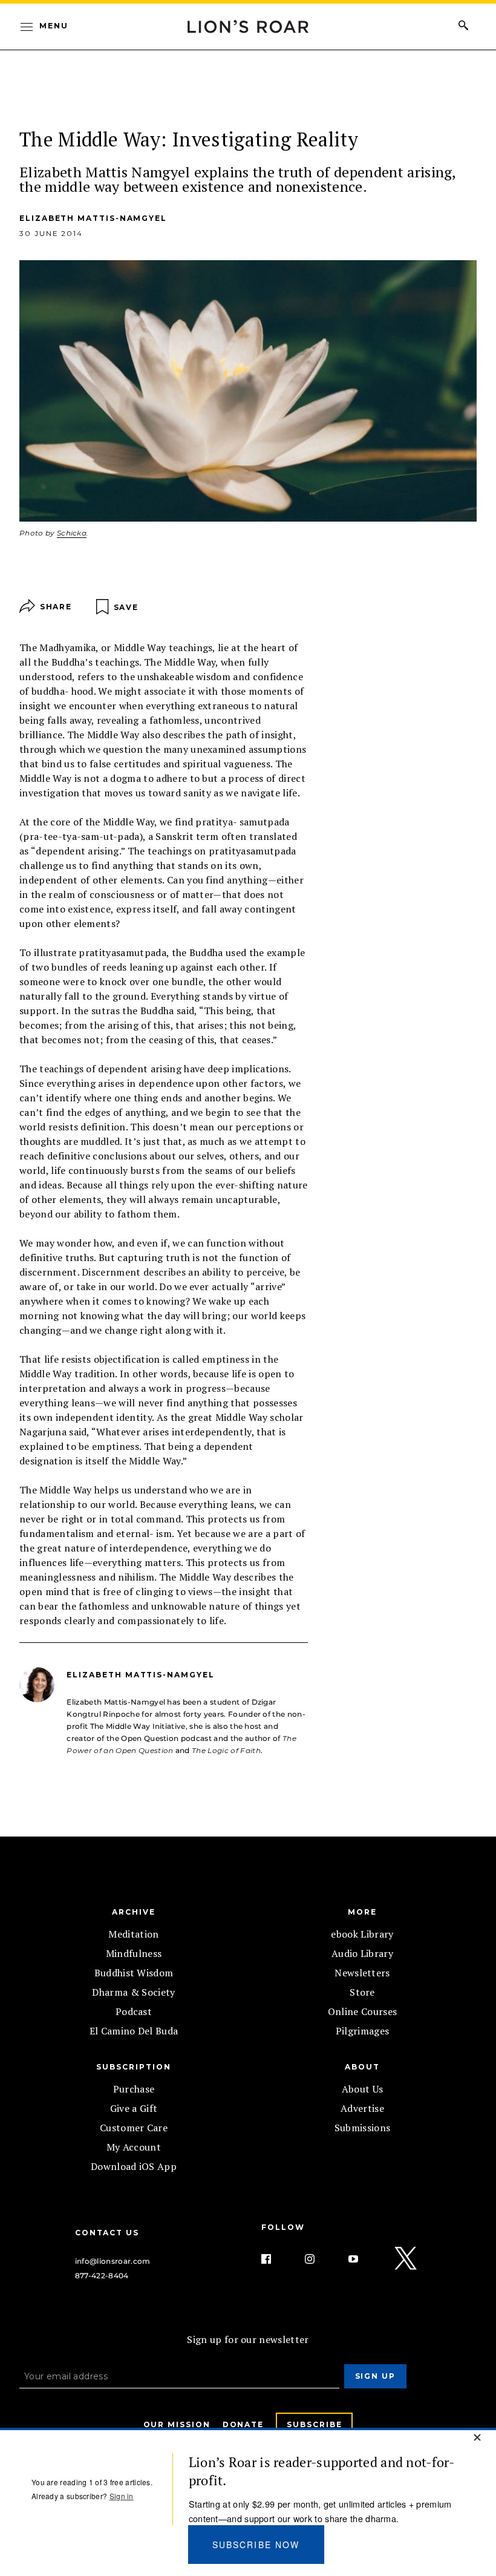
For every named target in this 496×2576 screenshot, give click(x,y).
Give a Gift (134, 2108)
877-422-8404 (102, 2276)
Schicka (72, 533)
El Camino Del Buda (134, 2031)
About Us (363, 2089)
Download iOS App (134, 2166)
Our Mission (177, 2424)
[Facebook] (276, 2259)
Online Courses (362, 2011)
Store (362, 1992)
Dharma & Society (133, 1992)
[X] (406, 2259)
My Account (134, 2147)
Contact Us (107, 2233)
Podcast (134, 2011)
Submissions (363, 2128)
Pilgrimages (363, 2031)
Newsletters (362, 1973)
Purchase (134, 2089)
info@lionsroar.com (113, 2261)
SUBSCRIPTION (133, 2067)
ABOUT (362, 2067)
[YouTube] (363, 2259)
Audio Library (362, 1953)
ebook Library (362, 1934)
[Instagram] (319, 2259)
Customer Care (134, 2128)
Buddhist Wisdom (134, 1973)
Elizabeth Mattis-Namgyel (93, 218)
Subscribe (314, 2424)
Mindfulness (134, 1953)
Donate (243, 2424)
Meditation (133, 1934)
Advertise (362, 2108)
